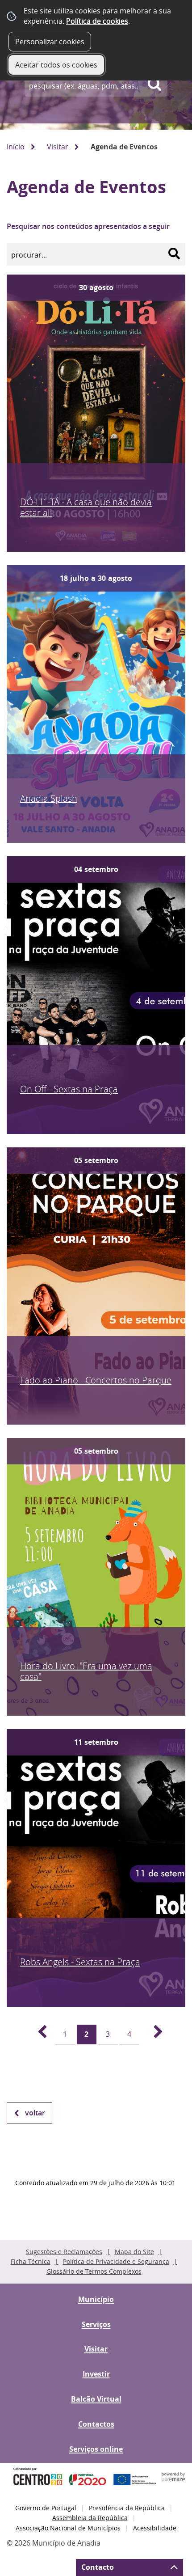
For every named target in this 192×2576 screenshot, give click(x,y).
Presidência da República (127, 2508)
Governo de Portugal (46, 2508)
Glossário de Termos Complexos (94, 2271)
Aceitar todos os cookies (56, 65)
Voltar (35, 2113)
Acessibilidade (155, 2528)
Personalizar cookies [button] (50, 42)
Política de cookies (97, 21)
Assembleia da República (90, 2518)
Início (16, 147)
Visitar (58, 147)
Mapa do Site (134, 2252)
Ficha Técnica (31, 2261)
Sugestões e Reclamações (64, 2252)
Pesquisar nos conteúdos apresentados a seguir (88, 226)
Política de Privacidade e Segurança (116, 2261)
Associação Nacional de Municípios (68, 2528)
